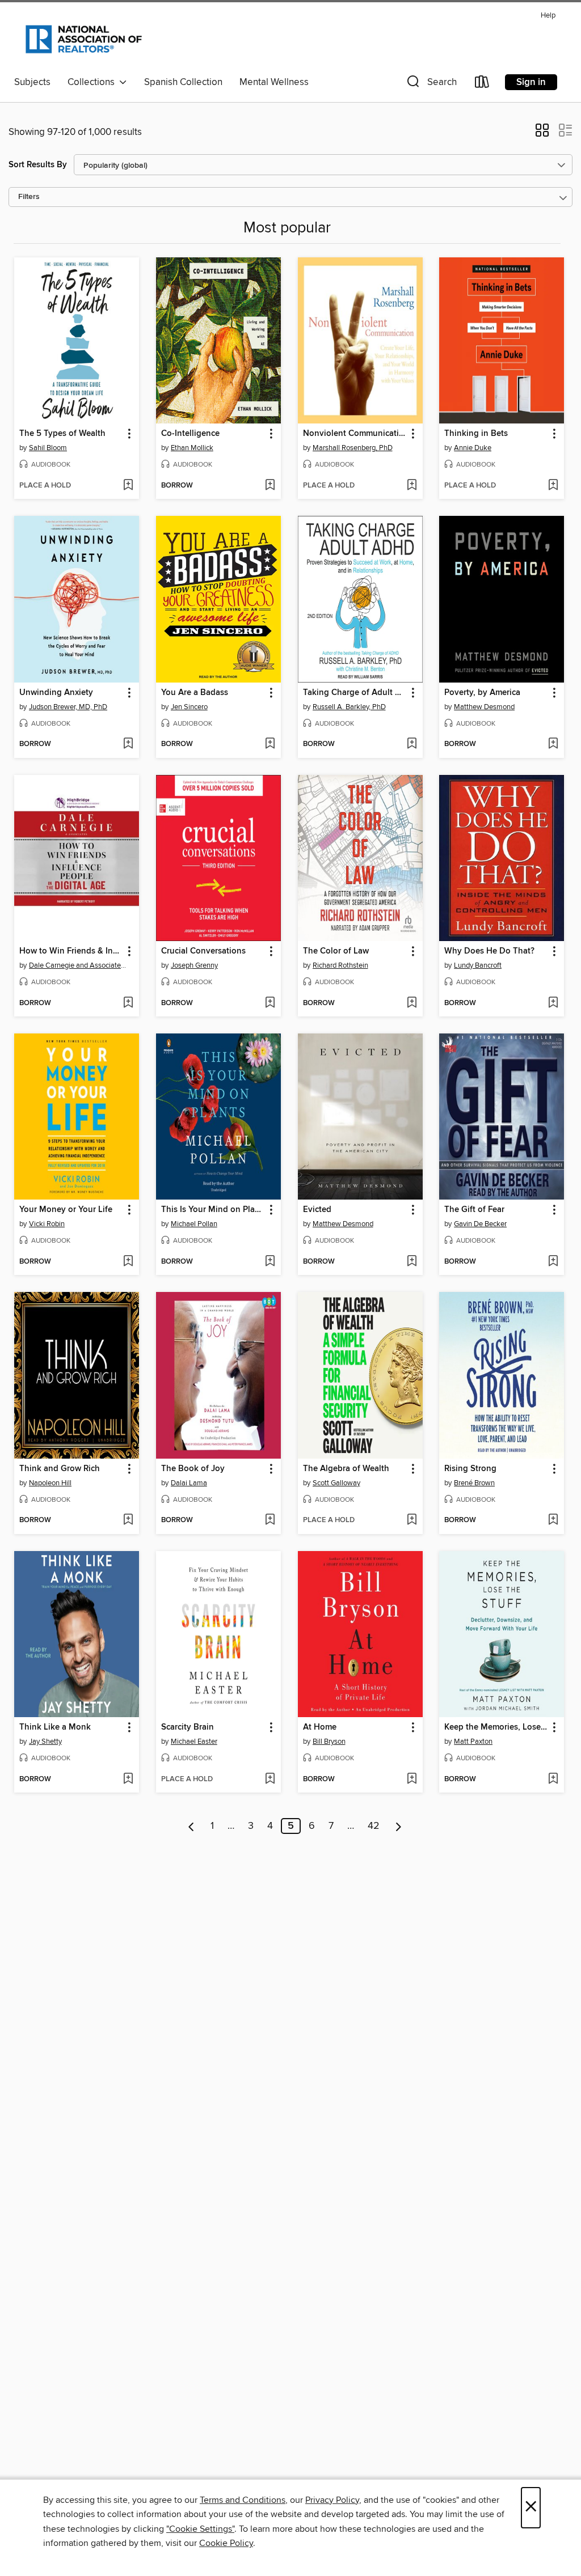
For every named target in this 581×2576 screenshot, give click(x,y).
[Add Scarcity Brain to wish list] (270, 1780)
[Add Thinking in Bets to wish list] (553, 486)
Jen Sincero (189, 707)
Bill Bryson (329, 1742)
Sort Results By (38, 165)
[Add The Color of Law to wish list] (412, 1003)
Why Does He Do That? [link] (489, 951)
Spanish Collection (183, 82)
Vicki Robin (47, 1224)
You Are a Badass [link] (195, 693)
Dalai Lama (189, 1483)
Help (548, 16)
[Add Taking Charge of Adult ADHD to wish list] (412, 744)
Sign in (531, 82)
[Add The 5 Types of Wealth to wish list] (128, 486)
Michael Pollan (194, 1224)
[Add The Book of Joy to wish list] (270, 1520)
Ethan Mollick (192, 448)
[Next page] (399, 1826)
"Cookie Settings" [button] (200, 2529)
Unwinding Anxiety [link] (56, 693)
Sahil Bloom (48, 448)
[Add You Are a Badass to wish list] (270, 744)
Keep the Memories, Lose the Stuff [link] (496, 1727)
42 (374, 1826)
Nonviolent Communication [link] (355, 434)
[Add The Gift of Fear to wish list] (553, 1262)
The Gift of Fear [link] (474, 1210)
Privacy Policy (332, 2500)
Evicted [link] (317, 1210)
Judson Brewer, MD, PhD (68, 707)
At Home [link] (320, 1727)
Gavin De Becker (480, 1224)
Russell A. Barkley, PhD (349, 707)
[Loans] (482, 84)
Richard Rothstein (340, 965)
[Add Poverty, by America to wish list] (553, 744)
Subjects (32, 82)
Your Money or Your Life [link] (66, 1210)
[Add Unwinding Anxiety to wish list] (128, 744)
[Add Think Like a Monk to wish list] (128, 1780)
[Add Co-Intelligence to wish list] (270, 486)
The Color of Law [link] (336, 951)
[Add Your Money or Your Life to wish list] (128, 1262)
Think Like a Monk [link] (55, 1727)
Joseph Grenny (194, 965)
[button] (431, 84)
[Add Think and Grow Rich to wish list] (128, 1520)
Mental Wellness (274, 82)
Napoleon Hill (50, 1483)
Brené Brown (474, 1483)
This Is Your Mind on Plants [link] (213, 1210)
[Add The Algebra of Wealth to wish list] (412, 1520)
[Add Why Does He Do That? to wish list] (553, 1003)
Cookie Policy (226, 2543)
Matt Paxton (473, 1742)
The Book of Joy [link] (193, 1469)
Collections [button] (93, 82)
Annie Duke (473, 448)
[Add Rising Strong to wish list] (553, 1520)
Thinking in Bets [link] (476, 434)
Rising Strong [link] (470, 1469)
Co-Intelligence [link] (190, 434)
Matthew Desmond (484, 707)
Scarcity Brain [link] (188, 1727)
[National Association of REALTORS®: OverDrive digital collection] (84, 39)
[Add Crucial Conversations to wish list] (270, 1003)
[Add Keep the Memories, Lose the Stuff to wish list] (553, 1780)
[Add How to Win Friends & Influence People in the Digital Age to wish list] (128, 1003)
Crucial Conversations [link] (203, 951)
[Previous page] (191, 1826)
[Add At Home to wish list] (412, 1780)
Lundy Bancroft (478, 965)
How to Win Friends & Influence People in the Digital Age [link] (71, 951)
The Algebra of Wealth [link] (346, 1469)
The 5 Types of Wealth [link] (62, 434)
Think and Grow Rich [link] (60, 1469)
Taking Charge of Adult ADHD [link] (355, 693)
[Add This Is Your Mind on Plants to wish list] (270, 1262)
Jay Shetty (45, 1742)
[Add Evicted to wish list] (412, 1262)
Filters (29, 197)
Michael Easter (194, 1742)
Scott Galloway (336, 1483)
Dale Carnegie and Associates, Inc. (78, 965)
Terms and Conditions (243, 2500)
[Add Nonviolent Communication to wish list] (412, 486)
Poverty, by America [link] (482, 693)
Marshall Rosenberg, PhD (353, 448)
